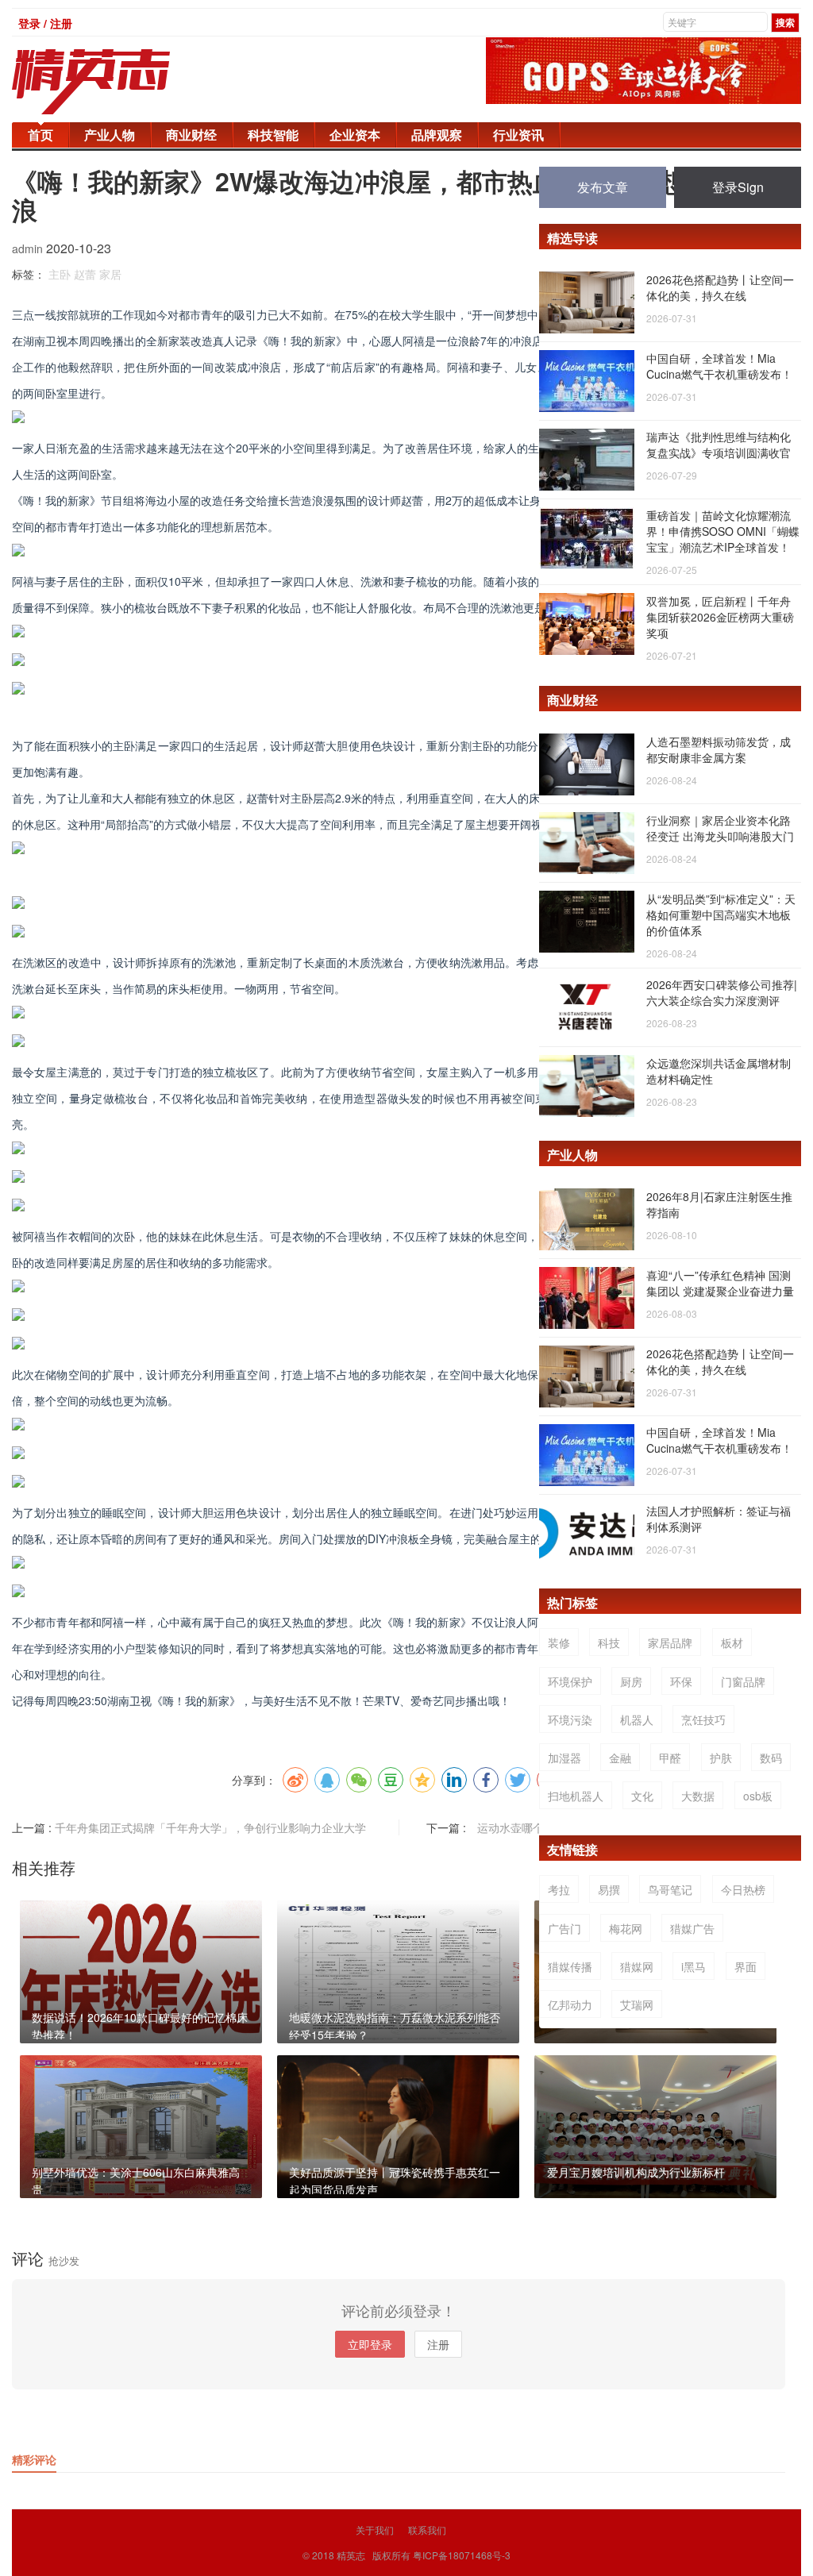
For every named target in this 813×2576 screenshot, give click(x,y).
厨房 (631, 1681)
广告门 (564, 1928)
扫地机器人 (576, 1796)
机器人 (637, 1719)
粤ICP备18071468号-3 (462, 2555)
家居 (110, 274)
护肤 (721, 1758)
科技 (609, 1642)
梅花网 (626, 1928)
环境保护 (570, 1681)
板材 (732, 1642)
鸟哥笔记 (670, 1889)
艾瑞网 (637, 2004)
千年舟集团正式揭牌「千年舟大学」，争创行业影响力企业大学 (210, 1827)
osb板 (758, 1796)
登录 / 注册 (45, 23)
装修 (559, 1642)
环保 (681, 1681)
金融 (620, 1758)
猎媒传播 (570, 1966)
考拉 (559, 1889)
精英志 (351, 2555)
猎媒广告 (692, 1928)
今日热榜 (743, 1889)
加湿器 (564, 1758)
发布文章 (603, 187)
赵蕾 (85, 274)
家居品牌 (670, 1642)
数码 (771, 1758)
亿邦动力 (570, 2004)
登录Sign (738, 187)
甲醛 (670, 1758)
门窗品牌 (743, 1681)
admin (29, 248)
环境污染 (570, 1719)
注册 (438, 2344)
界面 (746, 1966)
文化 (642, 1796)
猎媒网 (637, 1966)
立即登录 (370, 2344)
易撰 (609, 1889)
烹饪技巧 (703, 1719)
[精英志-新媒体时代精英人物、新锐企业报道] (123, 82)
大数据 (698, 1796)
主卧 (60, 274)
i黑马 (694, 1966)
